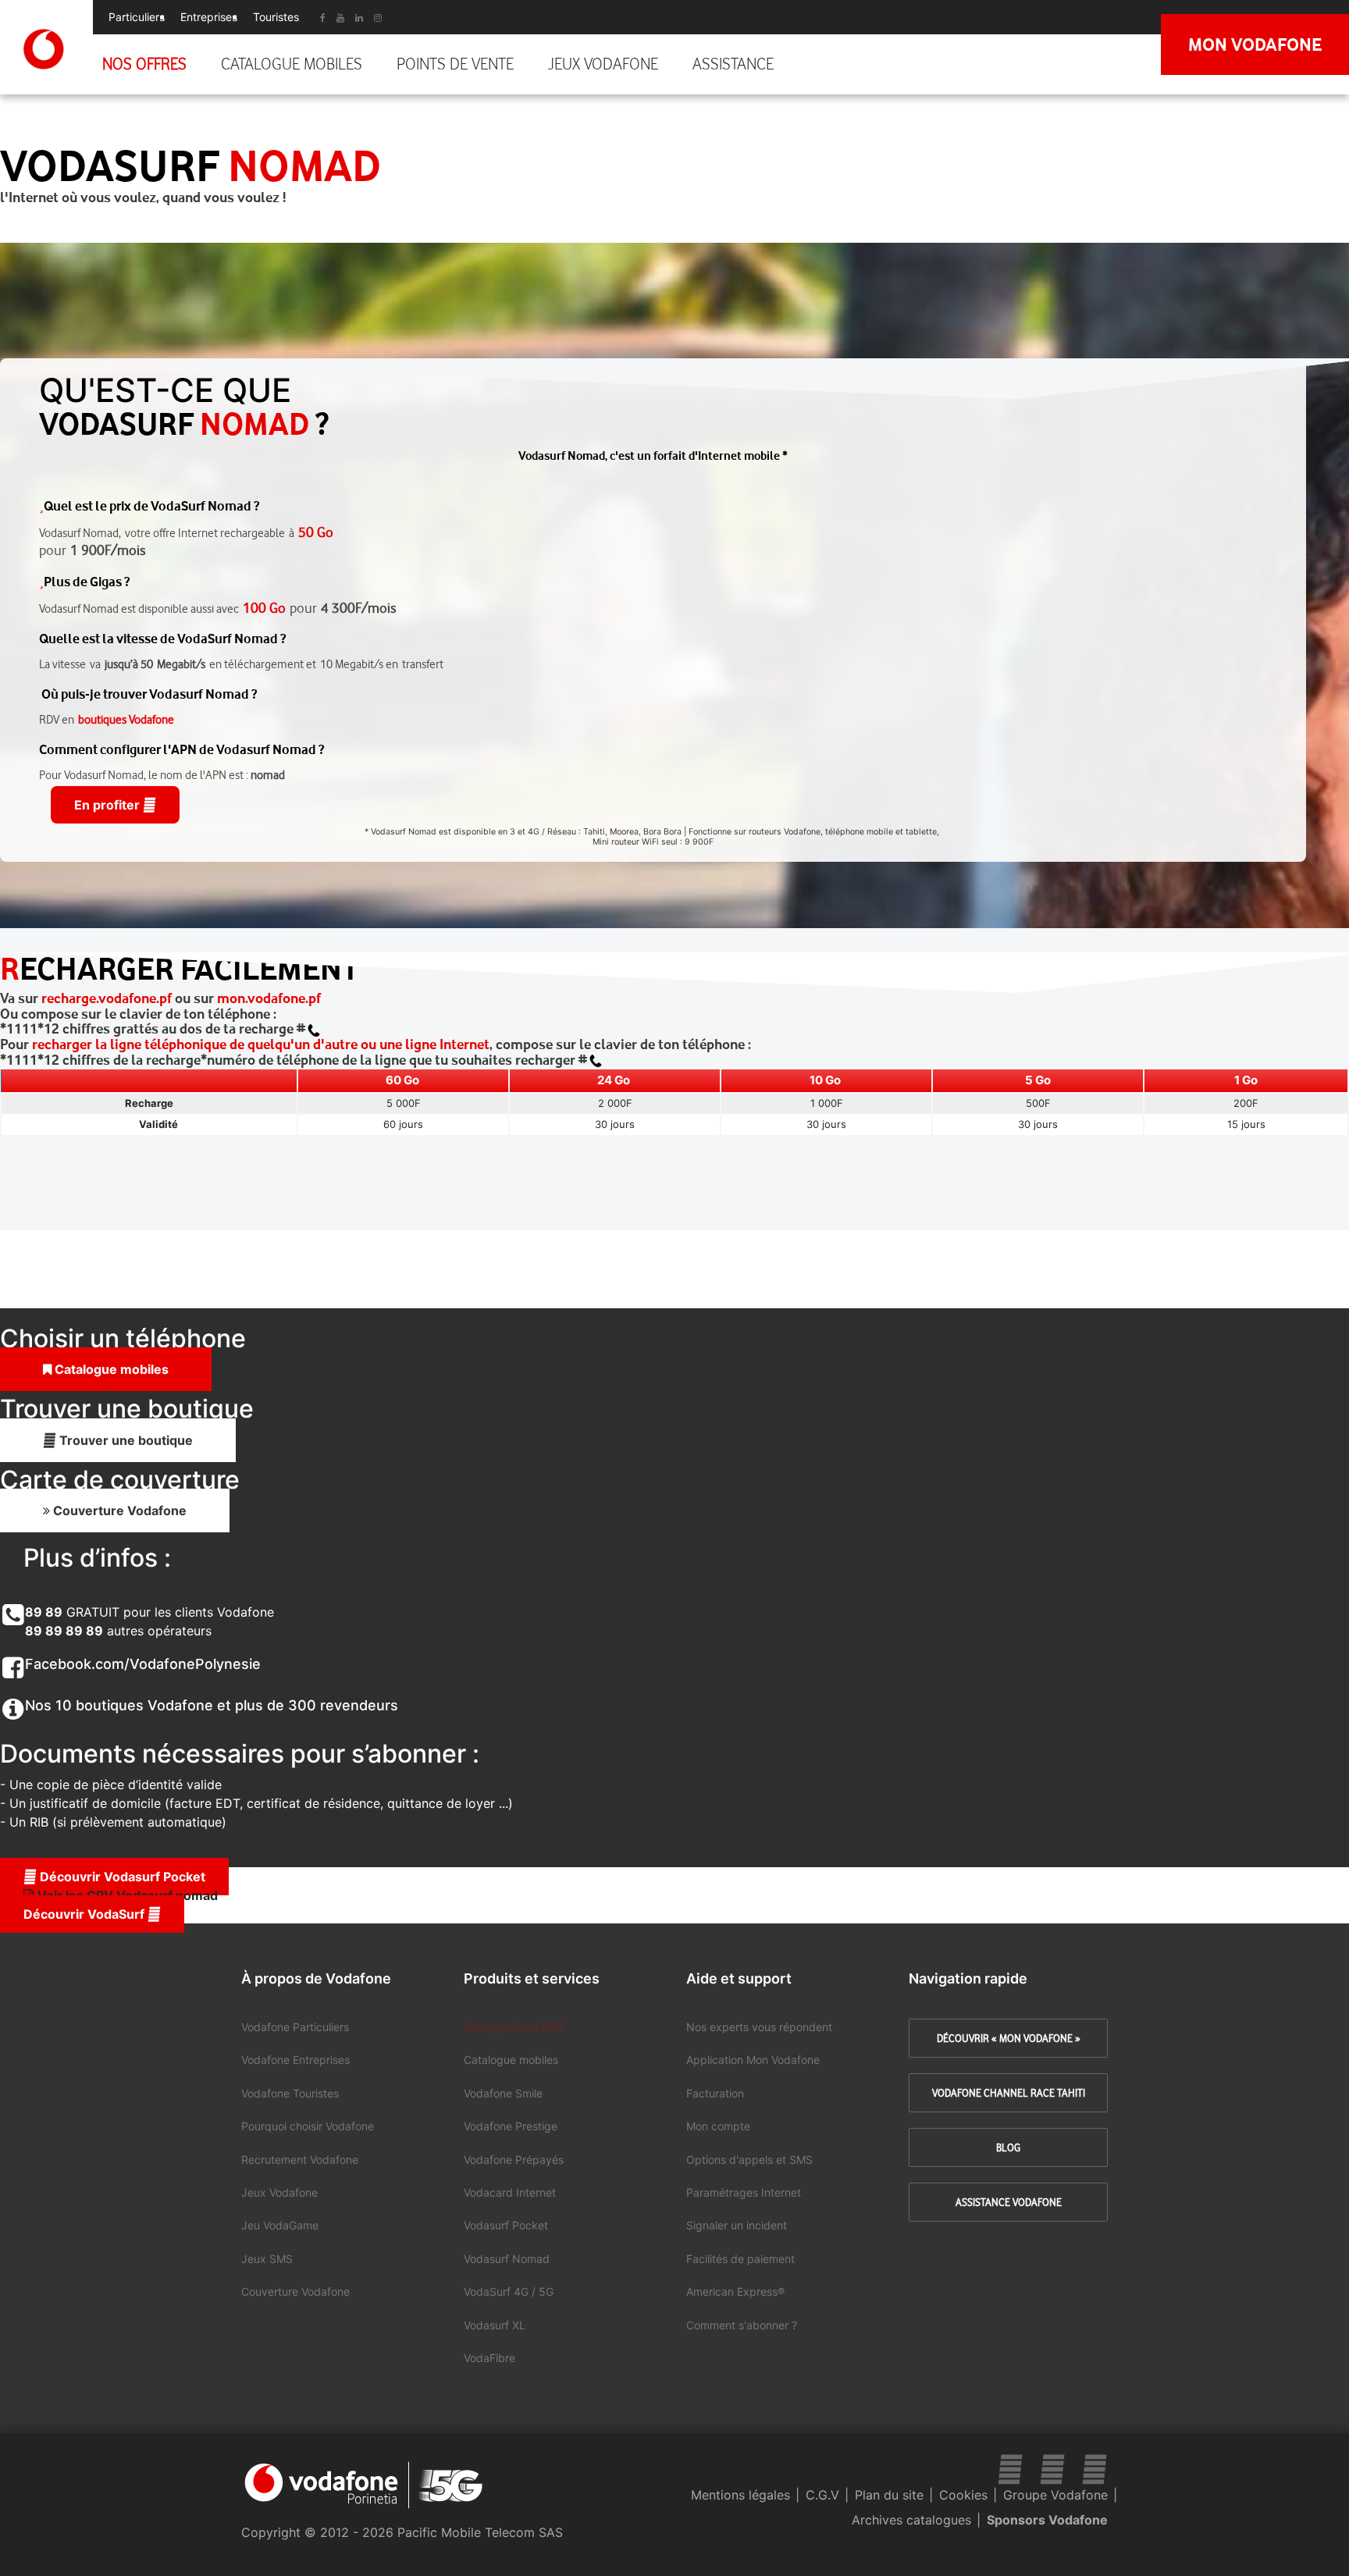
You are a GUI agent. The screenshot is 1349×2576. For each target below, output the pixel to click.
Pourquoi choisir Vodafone (308, 2126)
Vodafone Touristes (290, 2093)
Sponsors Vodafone (1047, 2520)
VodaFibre (489, 2358)
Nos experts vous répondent (759, 2027)
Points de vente (455, 64)
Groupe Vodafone (1055, 2495)
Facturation (715, 2093)
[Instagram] (378, 18)
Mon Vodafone (1255, 44)
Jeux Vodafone (603, 64)
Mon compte (718, 2126)
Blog (1008, 2147)
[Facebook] (1095, 2469)
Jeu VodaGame (280, 2225)
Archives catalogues (911, 2520)
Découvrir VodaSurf (85, 1914)
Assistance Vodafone (1009, 2202)
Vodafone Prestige (511, 2126)
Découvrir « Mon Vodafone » (1009, 2038)
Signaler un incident (737, 2225)
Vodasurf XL (495, 2325)
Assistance (733, 64)
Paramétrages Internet (744, 2192)
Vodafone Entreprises (295, 2060)
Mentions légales (740, 2495)
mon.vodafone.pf (269, 998)
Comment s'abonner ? (742, 2325)
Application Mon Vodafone (753, 2060)
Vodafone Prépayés (514, 2160)
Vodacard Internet (510, 2192)
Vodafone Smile (503, 2093)
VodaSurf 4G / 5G (509, 2291)
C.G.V (822, 2495)
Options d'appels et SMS (749, 2160)
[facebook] (323, 18)
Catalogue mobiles (292, 64)
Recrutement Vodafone (300, 2160)
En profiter (109, 805)
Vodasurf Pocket (506, 2225)
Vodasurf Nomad (507, 2259)
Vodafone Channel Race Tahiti (1009, 2093)
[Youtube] (340, 18)
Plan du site (889, 2495)
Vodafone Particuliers (295, 2027)
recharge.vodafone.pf (107, 998)
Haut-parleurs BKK (514, 2027)
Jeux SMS (267, 2259)
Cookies (963, 2495)
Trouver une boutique (125, 1440)
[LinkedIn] (359, 18)
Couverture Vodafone (118, 1510)
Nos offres (144, 64)
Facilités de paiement (740, 2259)
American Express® (735, 2291)
